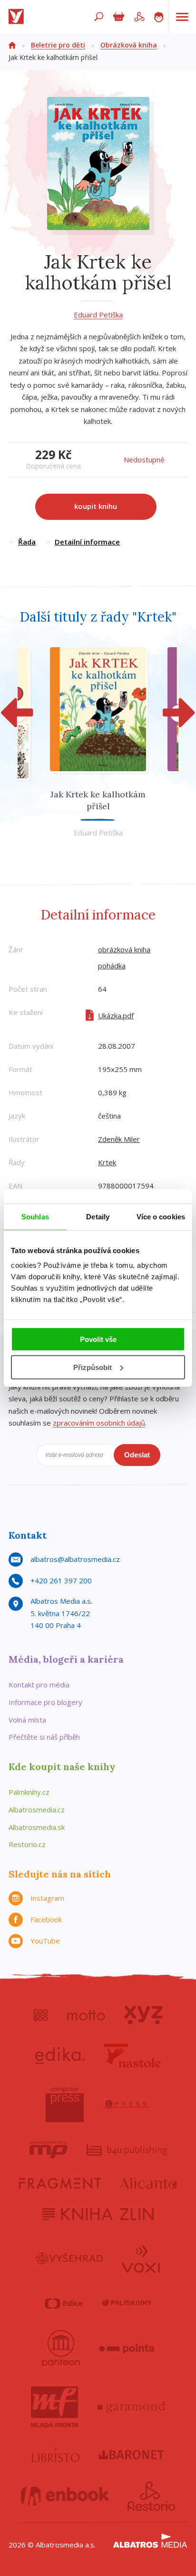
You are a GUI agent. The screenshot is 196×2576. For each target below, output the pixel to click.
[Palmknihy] (127, 2303)
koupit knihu (96, 506)
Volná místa (27, 1720)
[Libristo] (56, 2454)
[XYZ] (143, 2015)
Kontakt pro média (39, 1685)
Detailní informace (87, 542)
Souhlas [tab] (35, 1216)
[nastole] (132, 2056)
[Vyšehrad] (70, 2258)
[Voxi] (141, 2258)
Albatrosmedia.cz (37, 1810)
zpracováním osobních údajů (99, 1423)
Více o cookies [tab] (161, 1216)
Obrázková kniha (129, 45)
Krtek (107, 1162)
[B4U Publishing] (127, 2150)
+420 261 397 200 (61, 1580)
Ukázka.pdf (116, 1015)
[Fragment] (60, 2183)
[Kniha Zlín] (98, 2214)
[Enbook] (65, 2496)
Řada (27, 542)
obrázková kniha (124, 949)
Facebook (46, 1919)
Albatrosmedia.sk (37, 1827)
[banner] (18, 17)
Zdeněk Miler (119, 1139)
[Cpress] (127, 2105)
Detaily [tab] (98, 1216)
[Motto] (86, 2015)
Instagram (47, 1898)
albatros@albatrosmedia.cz (75, 1559)
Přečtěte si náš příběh (44, 1737)
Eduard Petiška (98, 315)
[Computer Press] (65, 2105)
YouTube (45, 1941)
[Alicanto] (149, 2183)
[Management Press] (49, 2150)
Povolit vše (98, 1339)
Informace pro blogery (45, 1702)
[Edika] (60, 2056)
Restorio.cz (27, 1844)
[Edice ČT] (64, 2303)
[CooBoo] (41, 2015)
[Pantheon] (61, 2348)
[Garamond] (131, 2407)
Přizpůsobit (93, 1367)
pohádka (112, 966)
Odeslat (137, 1455)
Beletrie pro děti (58, 45)
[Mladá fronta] (55, 2407)
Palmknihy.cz (29, 1792)
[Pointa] (127, 2348)
